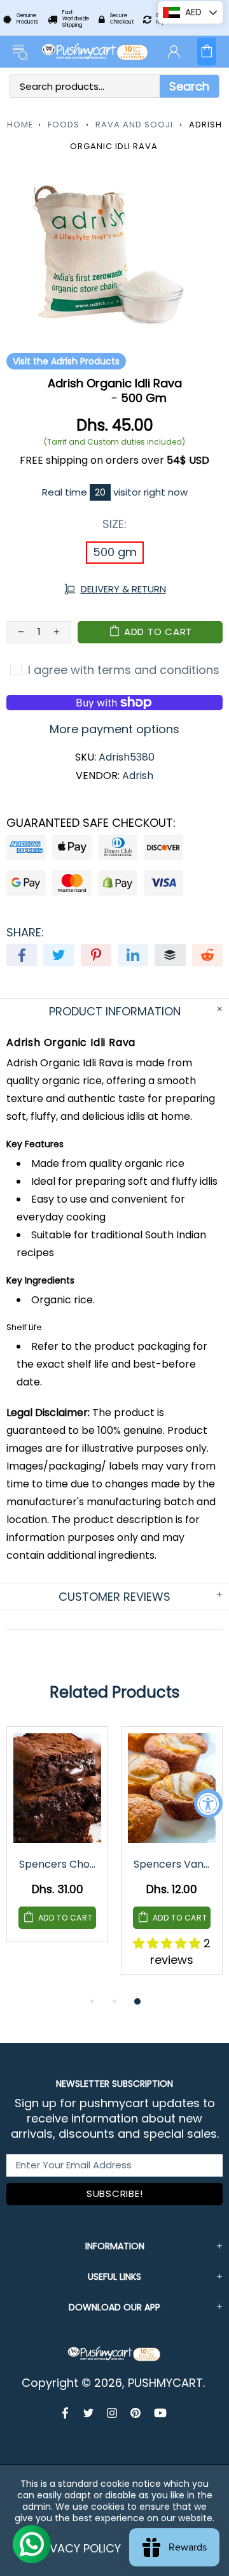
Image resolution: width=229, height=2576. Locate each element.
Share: (25, 933)
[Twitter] (89, 2413)
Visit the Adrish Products (66, 361)
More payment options (114, 729)
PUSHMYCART (95, 52)
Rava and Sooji (134, 125)
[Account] (174, 52)
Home (20, 125)
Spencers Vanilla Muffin (173, 1864)
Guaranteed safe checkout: (91, 823)
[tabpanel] (57, 1844)
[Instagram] (112, 2413)
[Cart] (207, 52)
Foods (64, 125)
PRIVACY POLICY (77, 2548)
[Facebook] (66, 2413)
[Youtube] (160, 2413)
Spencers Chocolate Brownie (58, 1864)
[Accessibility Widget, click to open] (208, 1803)
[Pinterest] (136, 2413)
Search (189, 86)
